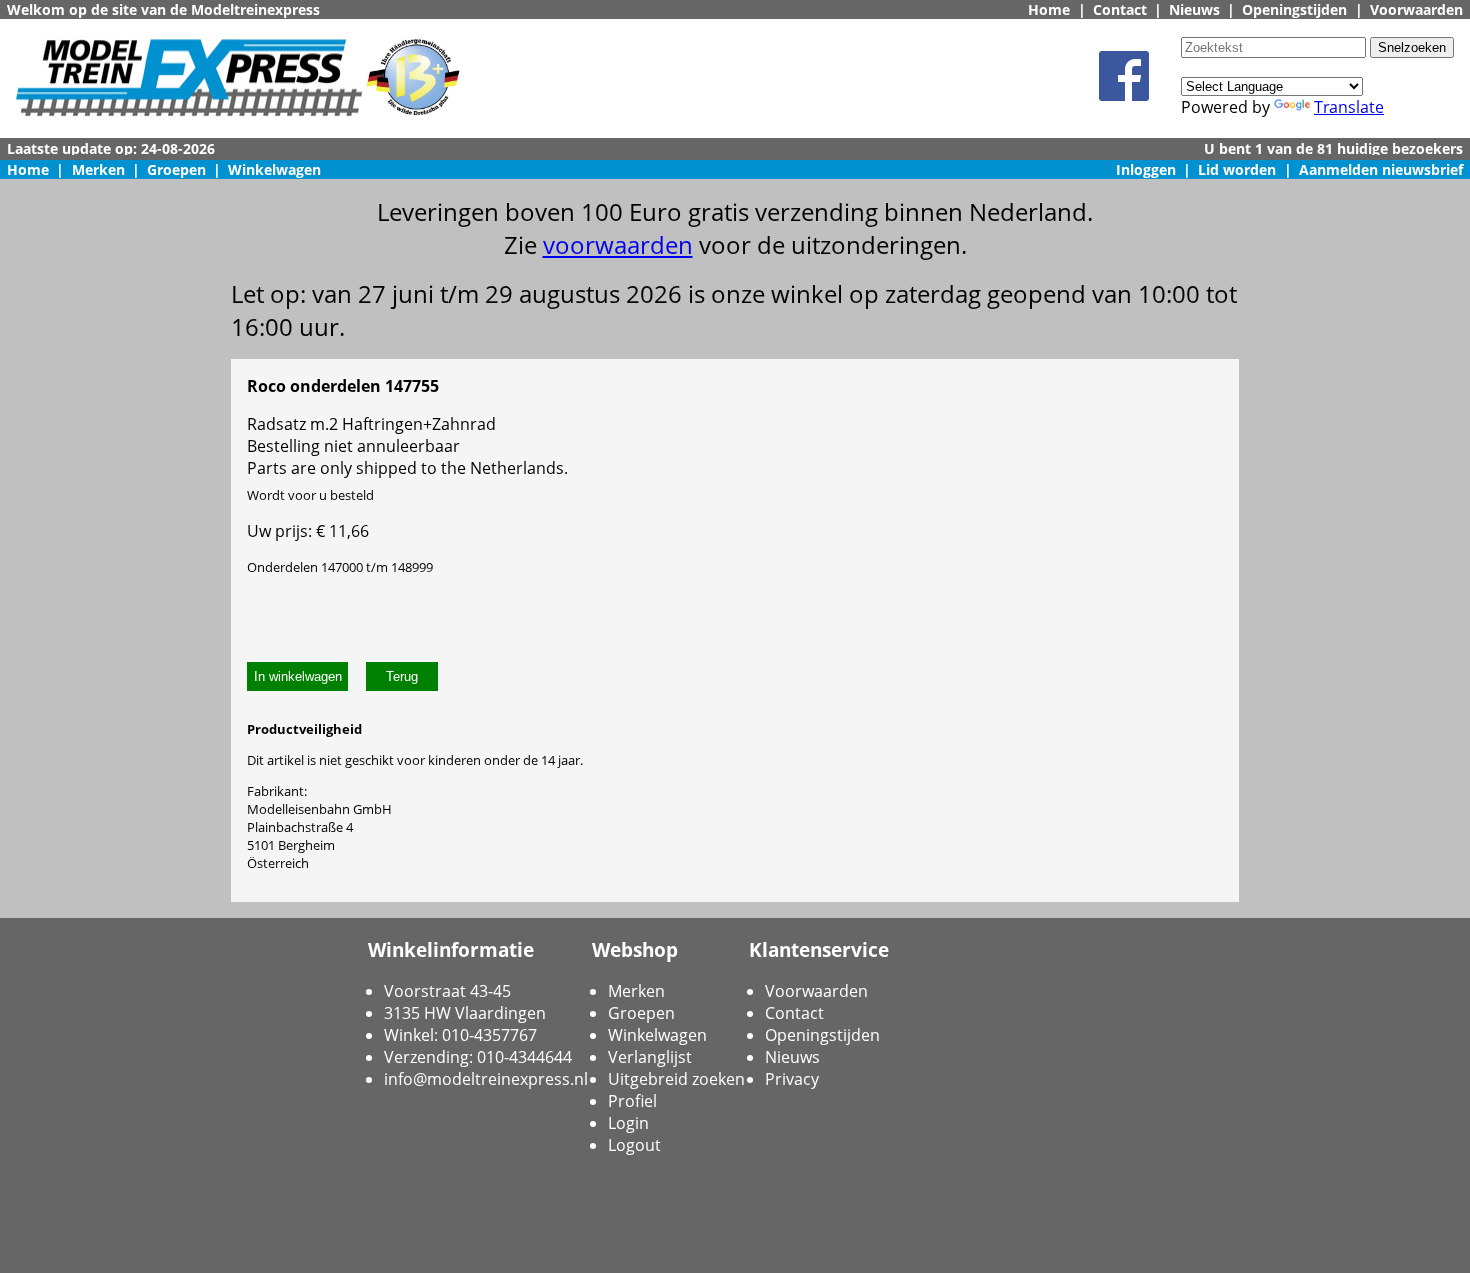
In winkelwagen (298, 676)
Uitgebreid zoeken (676, 1079)
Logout (634, 1145)
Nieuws (1194, 9)
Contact (1120, 9)
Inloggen (1146, 169)
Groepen (176, 169)
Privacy (792, 1079)
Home (1049, 9)
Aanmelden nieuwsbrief (1381, 169)
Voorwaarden (1416, 9)
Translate (1349, 107)
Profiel (632, 1101)
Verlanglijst (650, 1057)
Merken (98, 169)
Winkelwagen (274, 169)
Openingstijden (1294, 9)
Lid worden (1237, 169)
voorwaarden (618, 244)
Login (628, 1123)
